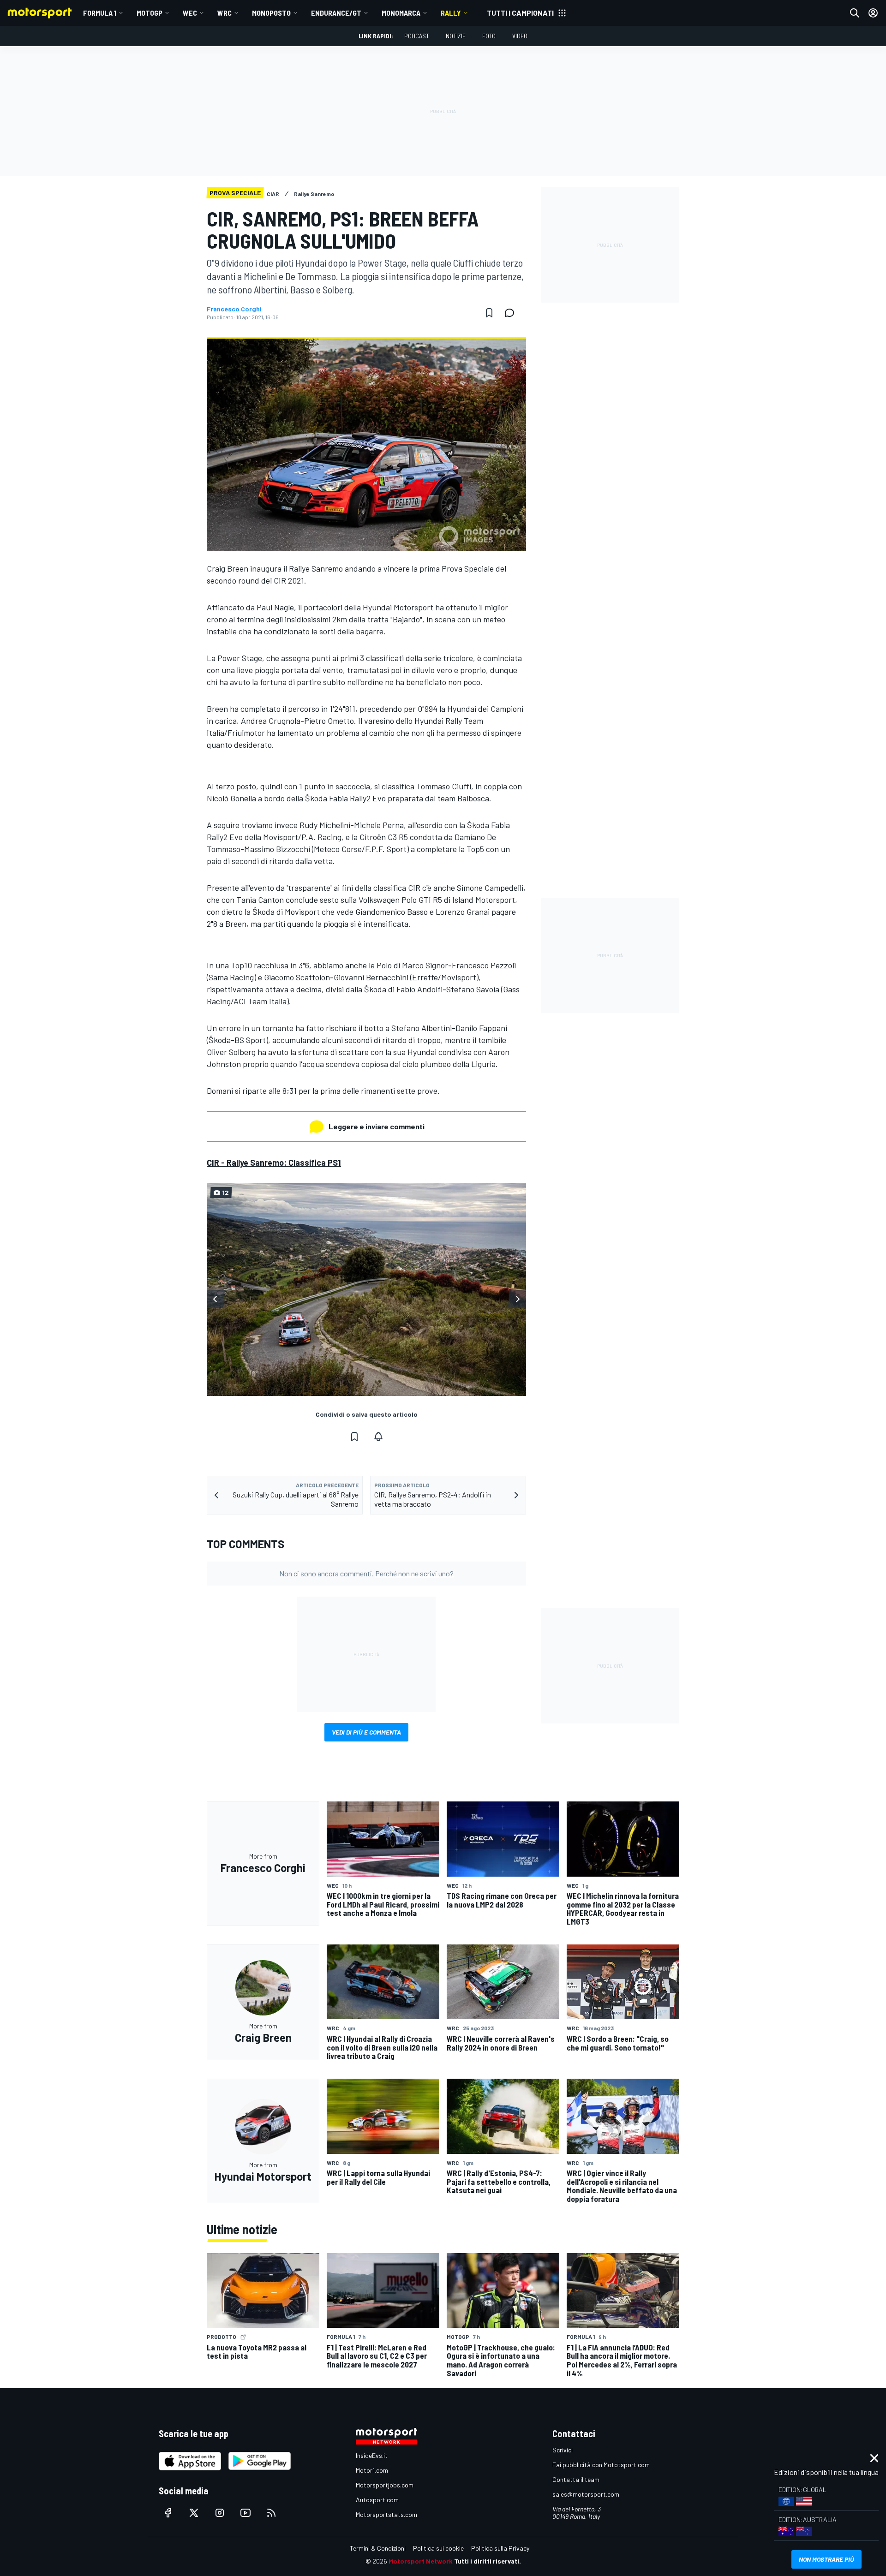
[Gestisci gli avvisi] (378, 1437)
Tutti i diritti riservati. (488, 2561)
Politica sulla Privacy (500, 2548)
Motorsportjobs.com (385, 2485)
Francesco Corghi (234, 309)
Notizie (456, 36)
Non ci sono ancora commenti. (366, 1573)
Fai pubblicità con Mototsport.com (601, 2465)
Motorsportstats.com (386, 2514)
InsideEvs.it (372, 2455)
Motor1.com (372, 2470)
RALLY (451, 13)
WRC (224, 13)
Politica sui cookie (438, 2548)
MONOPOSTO (271, 13)
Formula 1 (100, 13)
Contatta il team (576, 2479)
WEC (190, 13)
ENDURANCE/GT (336, 13)
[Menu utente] (873, 13)
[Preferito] (489, 313)
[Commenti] (512, 313)
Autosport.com (377, 2500)
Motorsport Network (421, 2561)
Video (520, 36)
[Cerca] (855, 13)
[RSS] (271, 2513)
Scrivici (563, 2450)
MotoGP (150, 13)
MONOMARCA (401, 13)
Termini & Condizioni (378, 2548)
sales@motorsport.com (586, 2494)
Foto (489, 36)
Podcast (417, 36)
